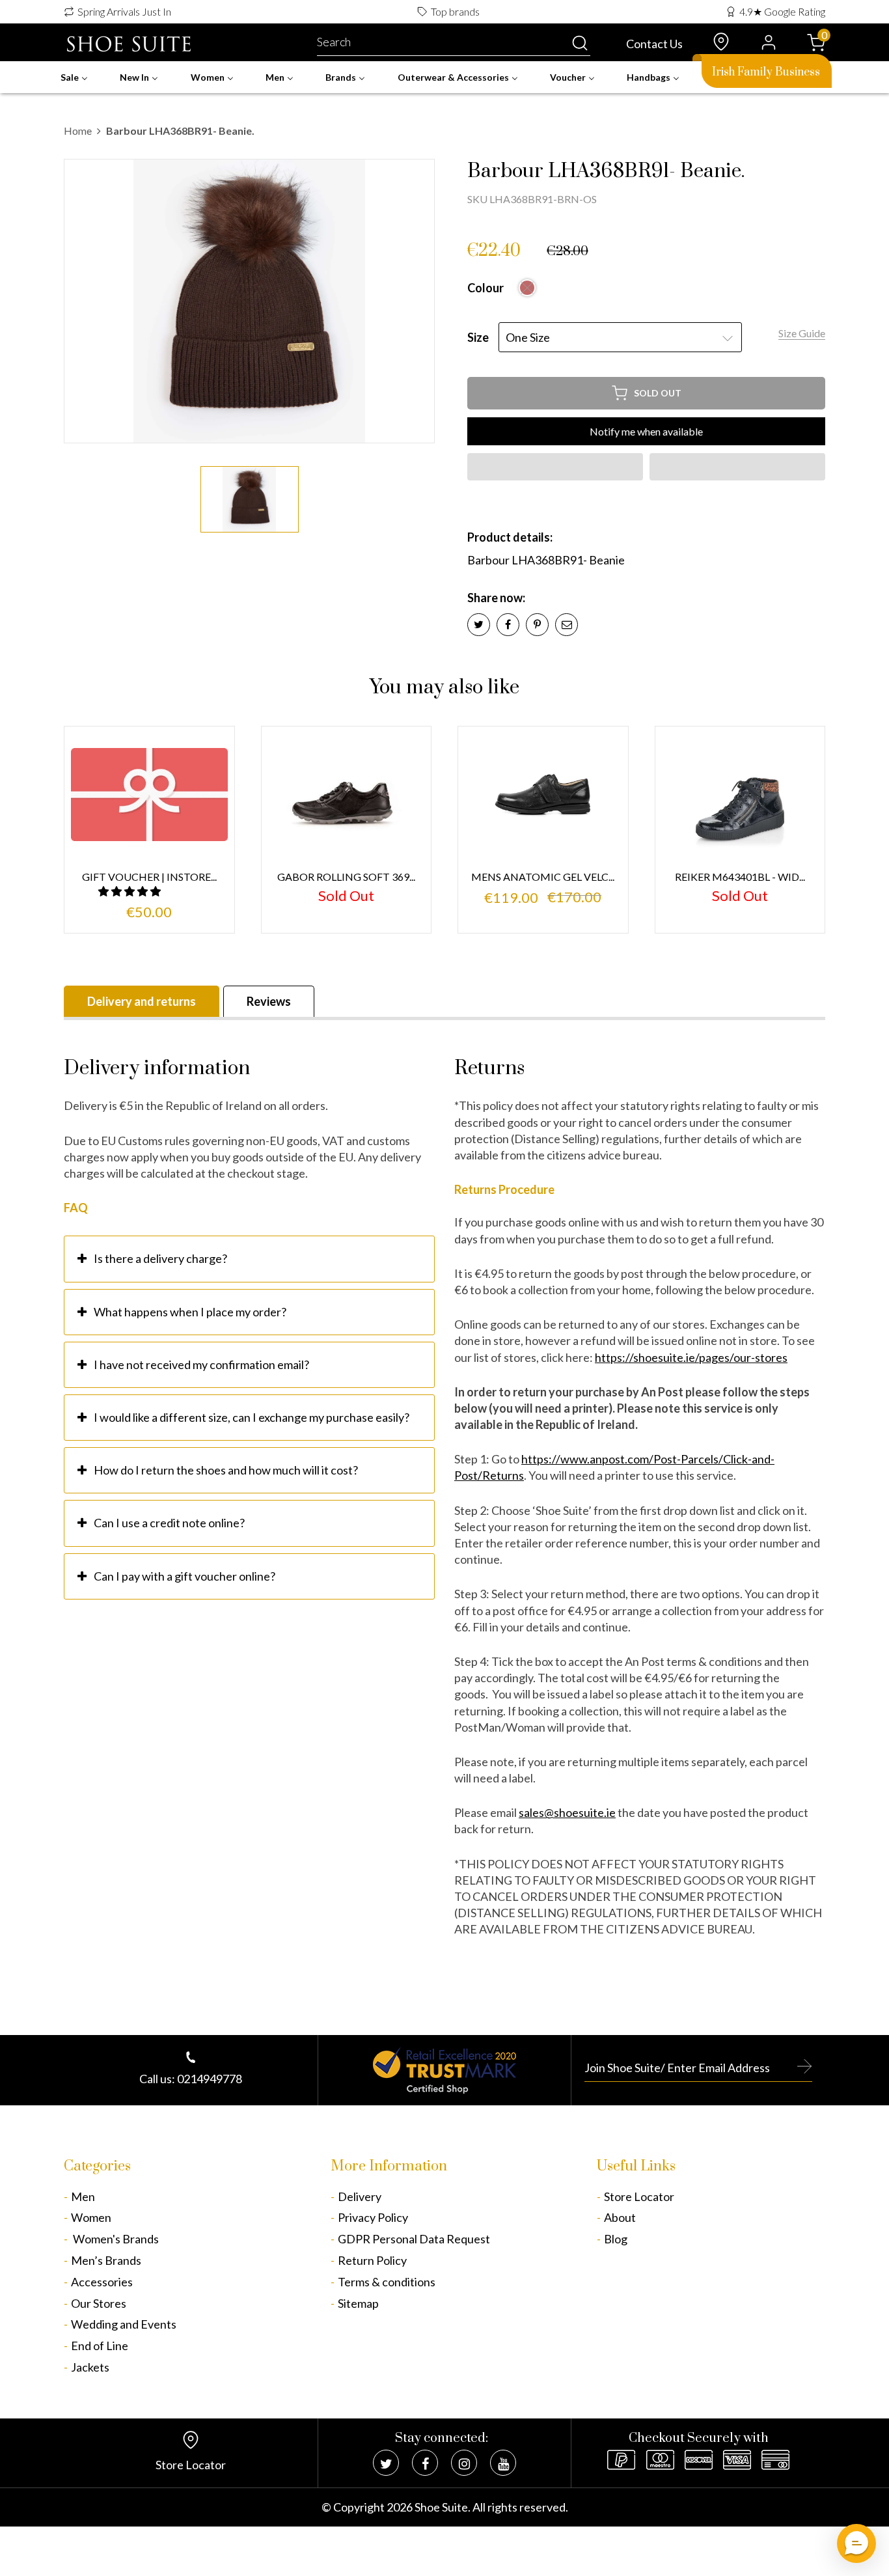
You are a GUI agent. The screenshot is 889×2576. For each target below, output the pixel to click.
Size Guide (802, 333)
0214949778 (210, 2079)
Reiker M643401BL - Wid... (740, 877)
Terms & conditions (387, 2282)
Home (78, 131)
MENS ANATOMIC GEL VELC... (543, 877)
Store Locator (639, 2196)
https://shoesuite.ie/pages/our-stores (691, 1357)
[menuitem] (74, 77)
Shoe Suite (441, 2507)
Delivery (360, 2196)
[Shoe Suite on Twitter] (386, 2463)
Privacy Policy (373, 2217)
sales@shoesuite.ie (567, 1812)
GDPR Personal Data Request (414, 2239)
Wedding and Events (124, 2324)
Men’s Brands (106, 2260)
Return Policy (372, 2260)
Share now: (496, 598)
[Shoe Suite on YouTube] (503, 2463)
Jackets (90, 2367)
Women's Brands (115, 2239)
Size (478, 337)
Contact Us (654, 44)
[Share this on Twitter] (479, 625)
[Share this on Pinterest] (537, 625)
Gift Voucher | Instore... (149, 877)
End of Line (100, 2346)
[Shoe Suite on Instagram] (464, 2463)
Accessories (102, 2282)
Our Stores (99, 2303)
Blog (616, 2239)
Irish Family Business (766, 72)
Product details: (510, 537)
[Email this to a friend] (567, 625)
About (620, 2217)
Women (91, 2217)
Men (83, 2196)
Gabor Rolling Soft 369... (346, 877)
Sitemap (358, 2303)
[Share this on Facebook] (508, 625)
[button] (555, 467)
